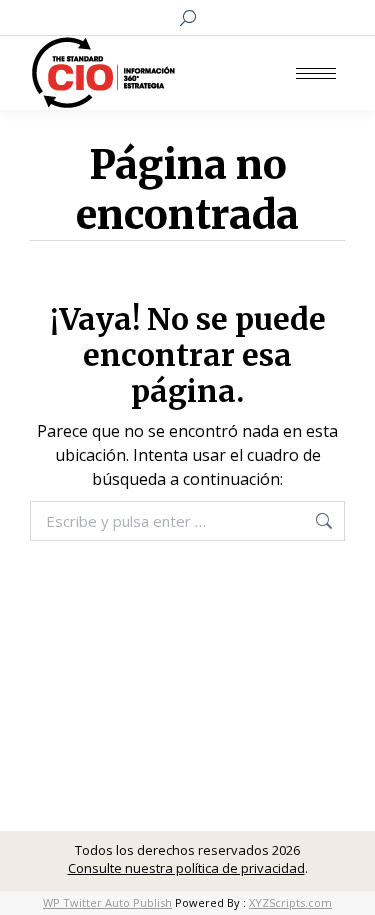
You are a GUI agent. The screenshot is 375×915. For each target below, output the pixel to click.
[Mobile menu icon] (316, 73)
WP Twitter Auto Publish (107, 902)
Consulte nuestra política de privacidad (186, 868)
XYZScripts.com (290, 902)
